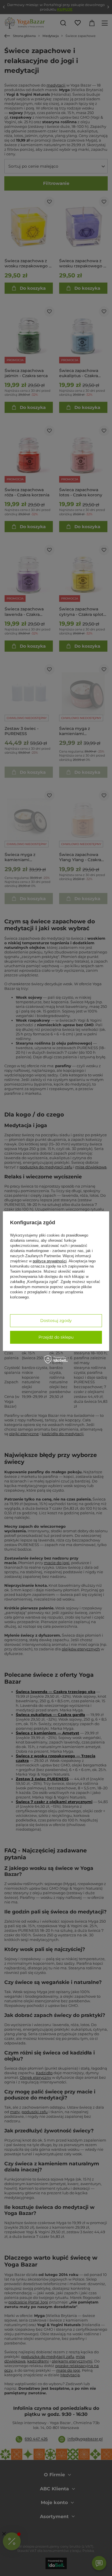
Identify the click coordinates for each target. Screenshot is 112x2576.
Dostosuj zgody (56, 1321)
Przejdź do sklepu (56, 1337)
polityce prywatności (50, 1261)
